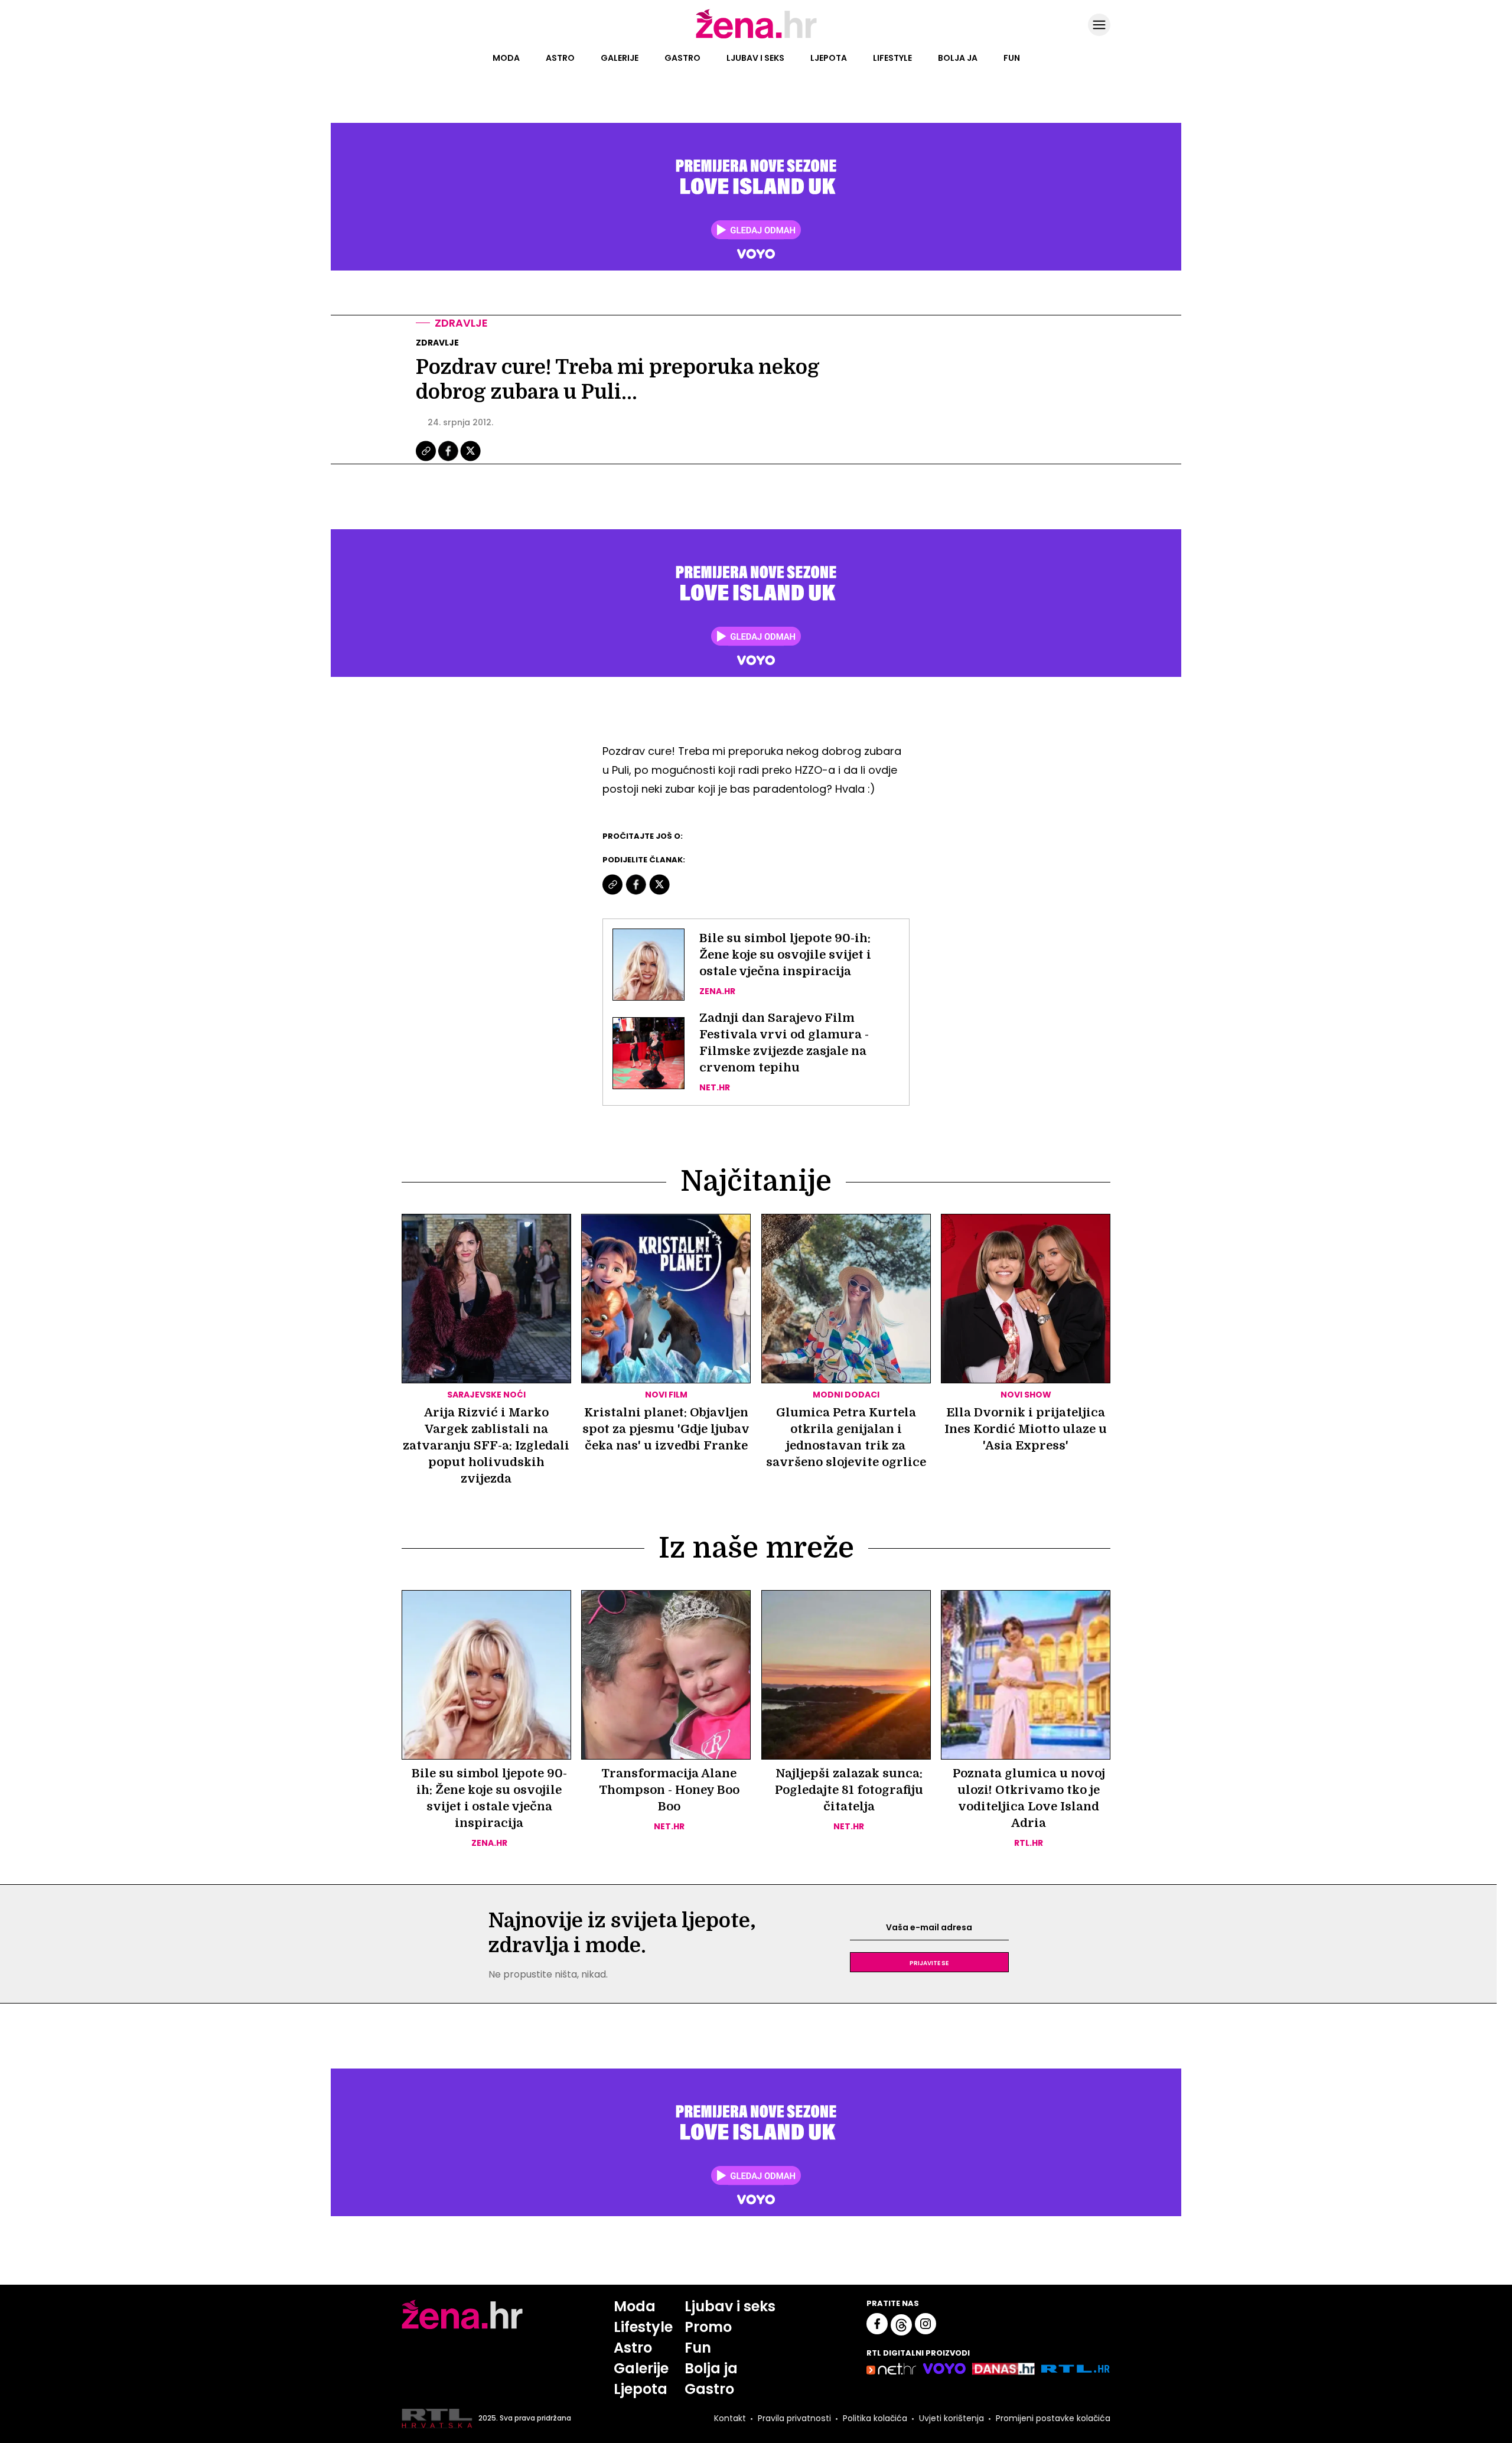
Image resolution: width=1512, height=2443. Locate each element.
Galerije (620, 58)
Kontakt (730, 2418)
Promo (708, 2327)
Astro (560, 58)
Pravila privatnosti (794, 2418)
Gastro (682, 58)
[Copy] (427, 460)
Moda (506, 58)
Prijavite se (929, 1962)
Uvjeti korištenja (951, 2418)
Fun (1012, 58)
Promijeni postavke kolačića (1053, 2418)
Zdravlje (461, 323)
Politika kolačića (875, 2418)
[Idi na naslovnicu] (756, 37)
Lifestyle (892, 58)
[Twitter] (470, 460)
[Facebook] (449, 460)
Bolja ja (958, 58)
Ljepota (829, 58)
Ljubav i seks (755, 58)
